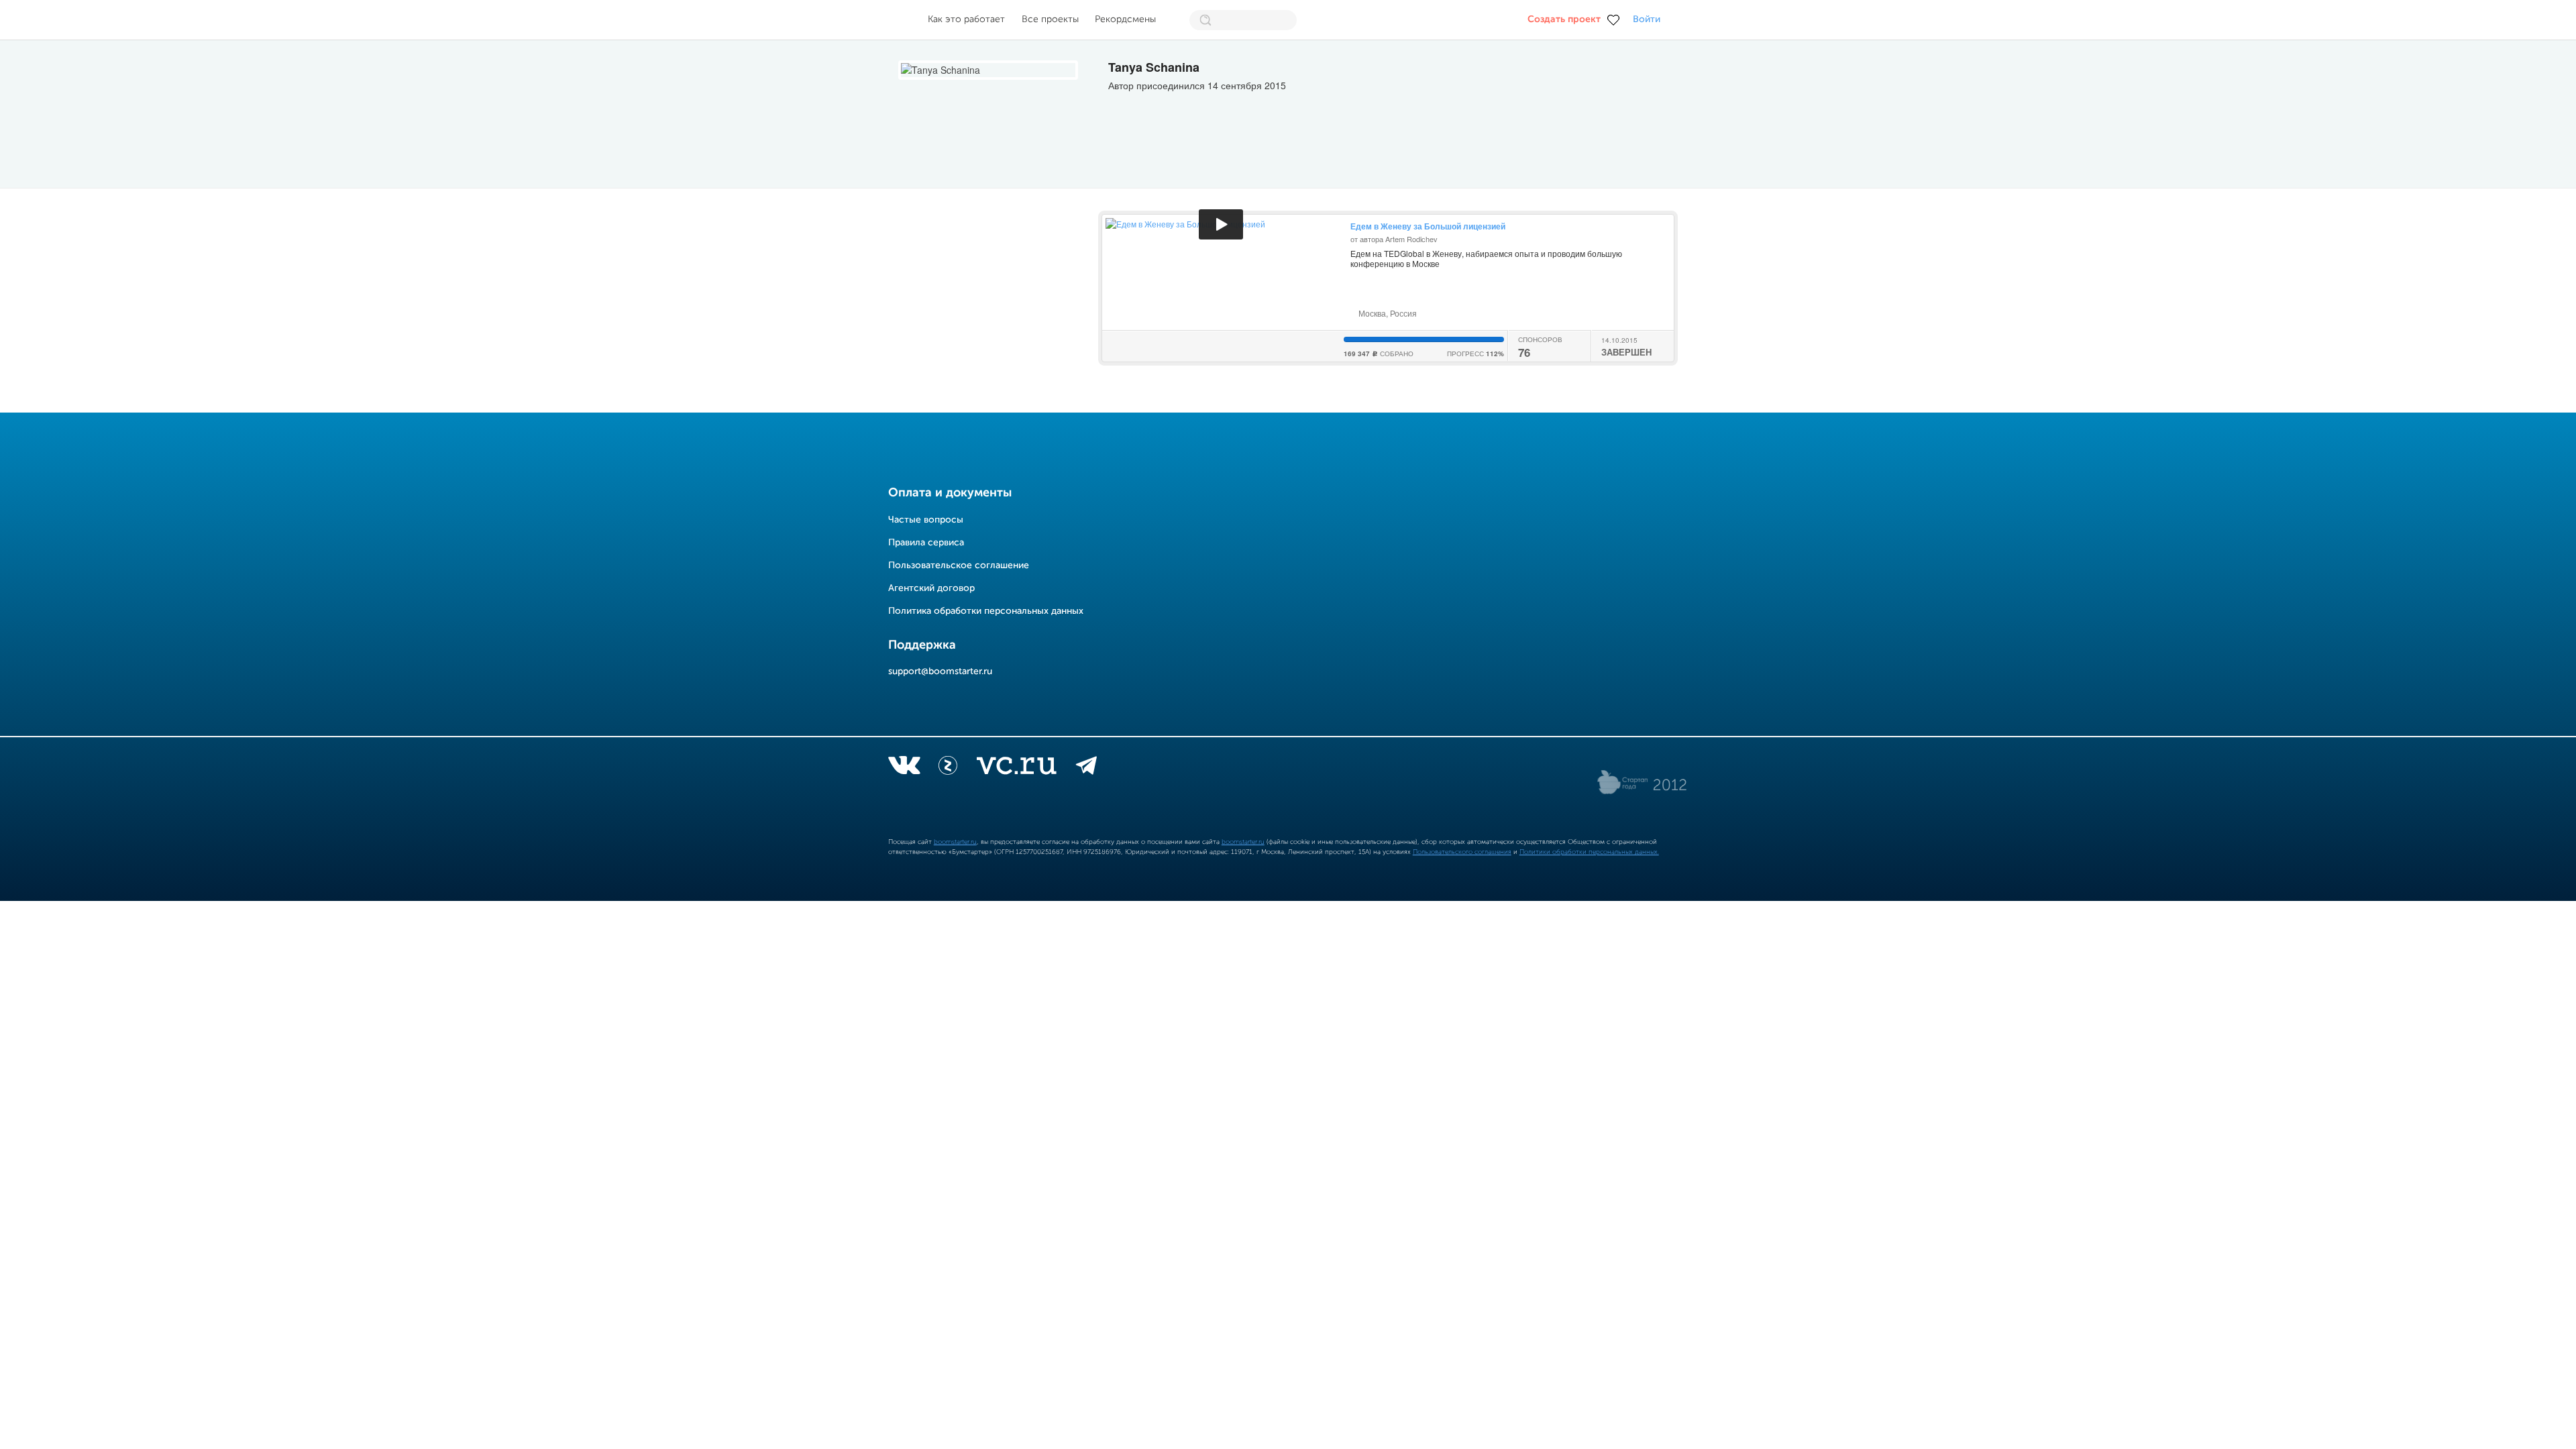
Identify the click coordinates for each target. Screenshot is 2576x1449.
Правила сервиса (926, 543)
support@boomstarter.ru (940, 672)
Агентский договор (931, 588)
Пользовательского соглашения (1462, 852)
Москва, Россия (1387, 313)
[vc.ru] (1016, 768)
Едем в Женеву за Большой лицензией (1428, 226)
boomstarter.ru (955, 842)
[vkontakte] (904, 768)
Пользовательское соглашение (959, 566)
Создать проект (1564, 19)
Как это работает (966, 19)
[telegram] (1086, 768)
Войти (1647, 19)
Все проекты (1050, 19)
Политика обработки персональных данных (986, 611)
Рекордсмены (1125, 19)
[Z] (948, 768)
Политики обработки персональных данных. (1589, 852)
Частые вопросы (926, 520)
